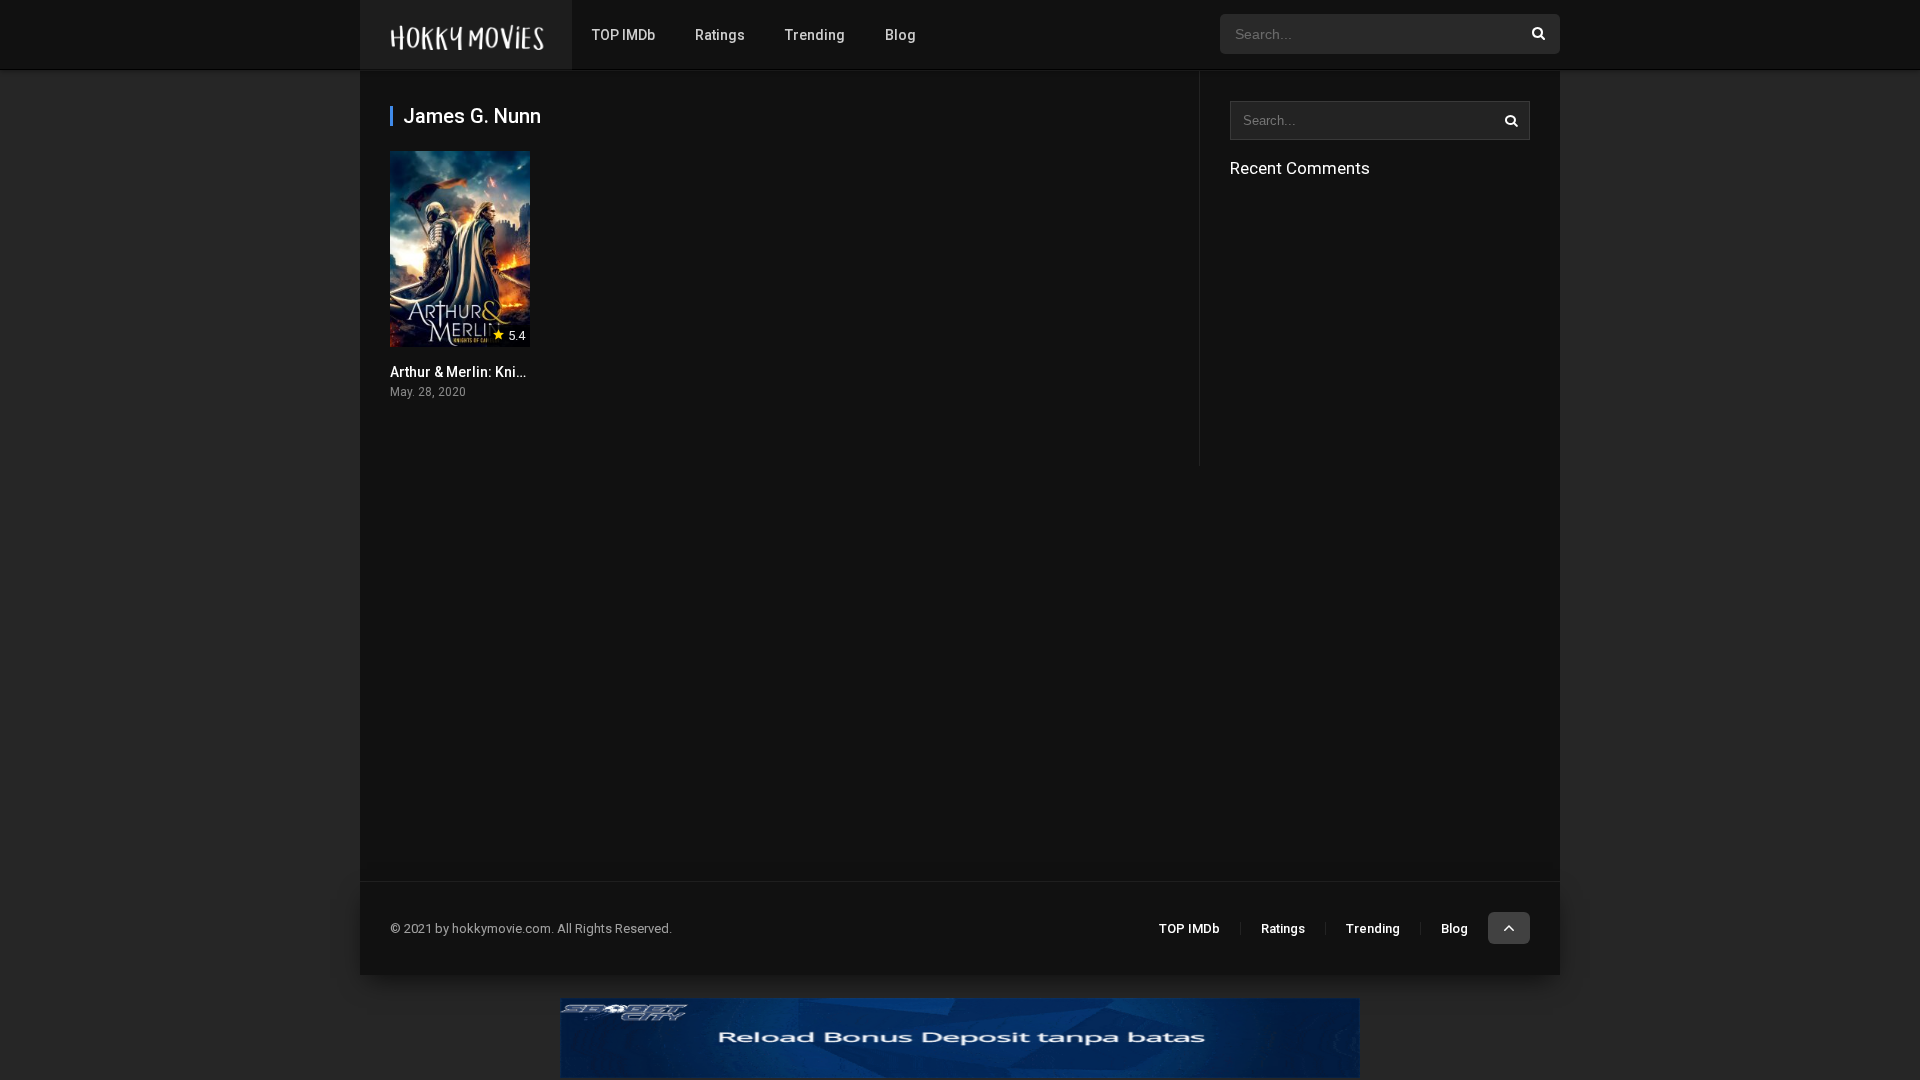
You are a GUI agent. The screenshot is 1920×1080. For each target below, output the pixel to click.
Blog (900, 35)
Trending (815, 35)
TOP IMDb (623, 35)
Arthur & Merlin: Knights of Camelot (505, 372)
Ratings (720, 35)
